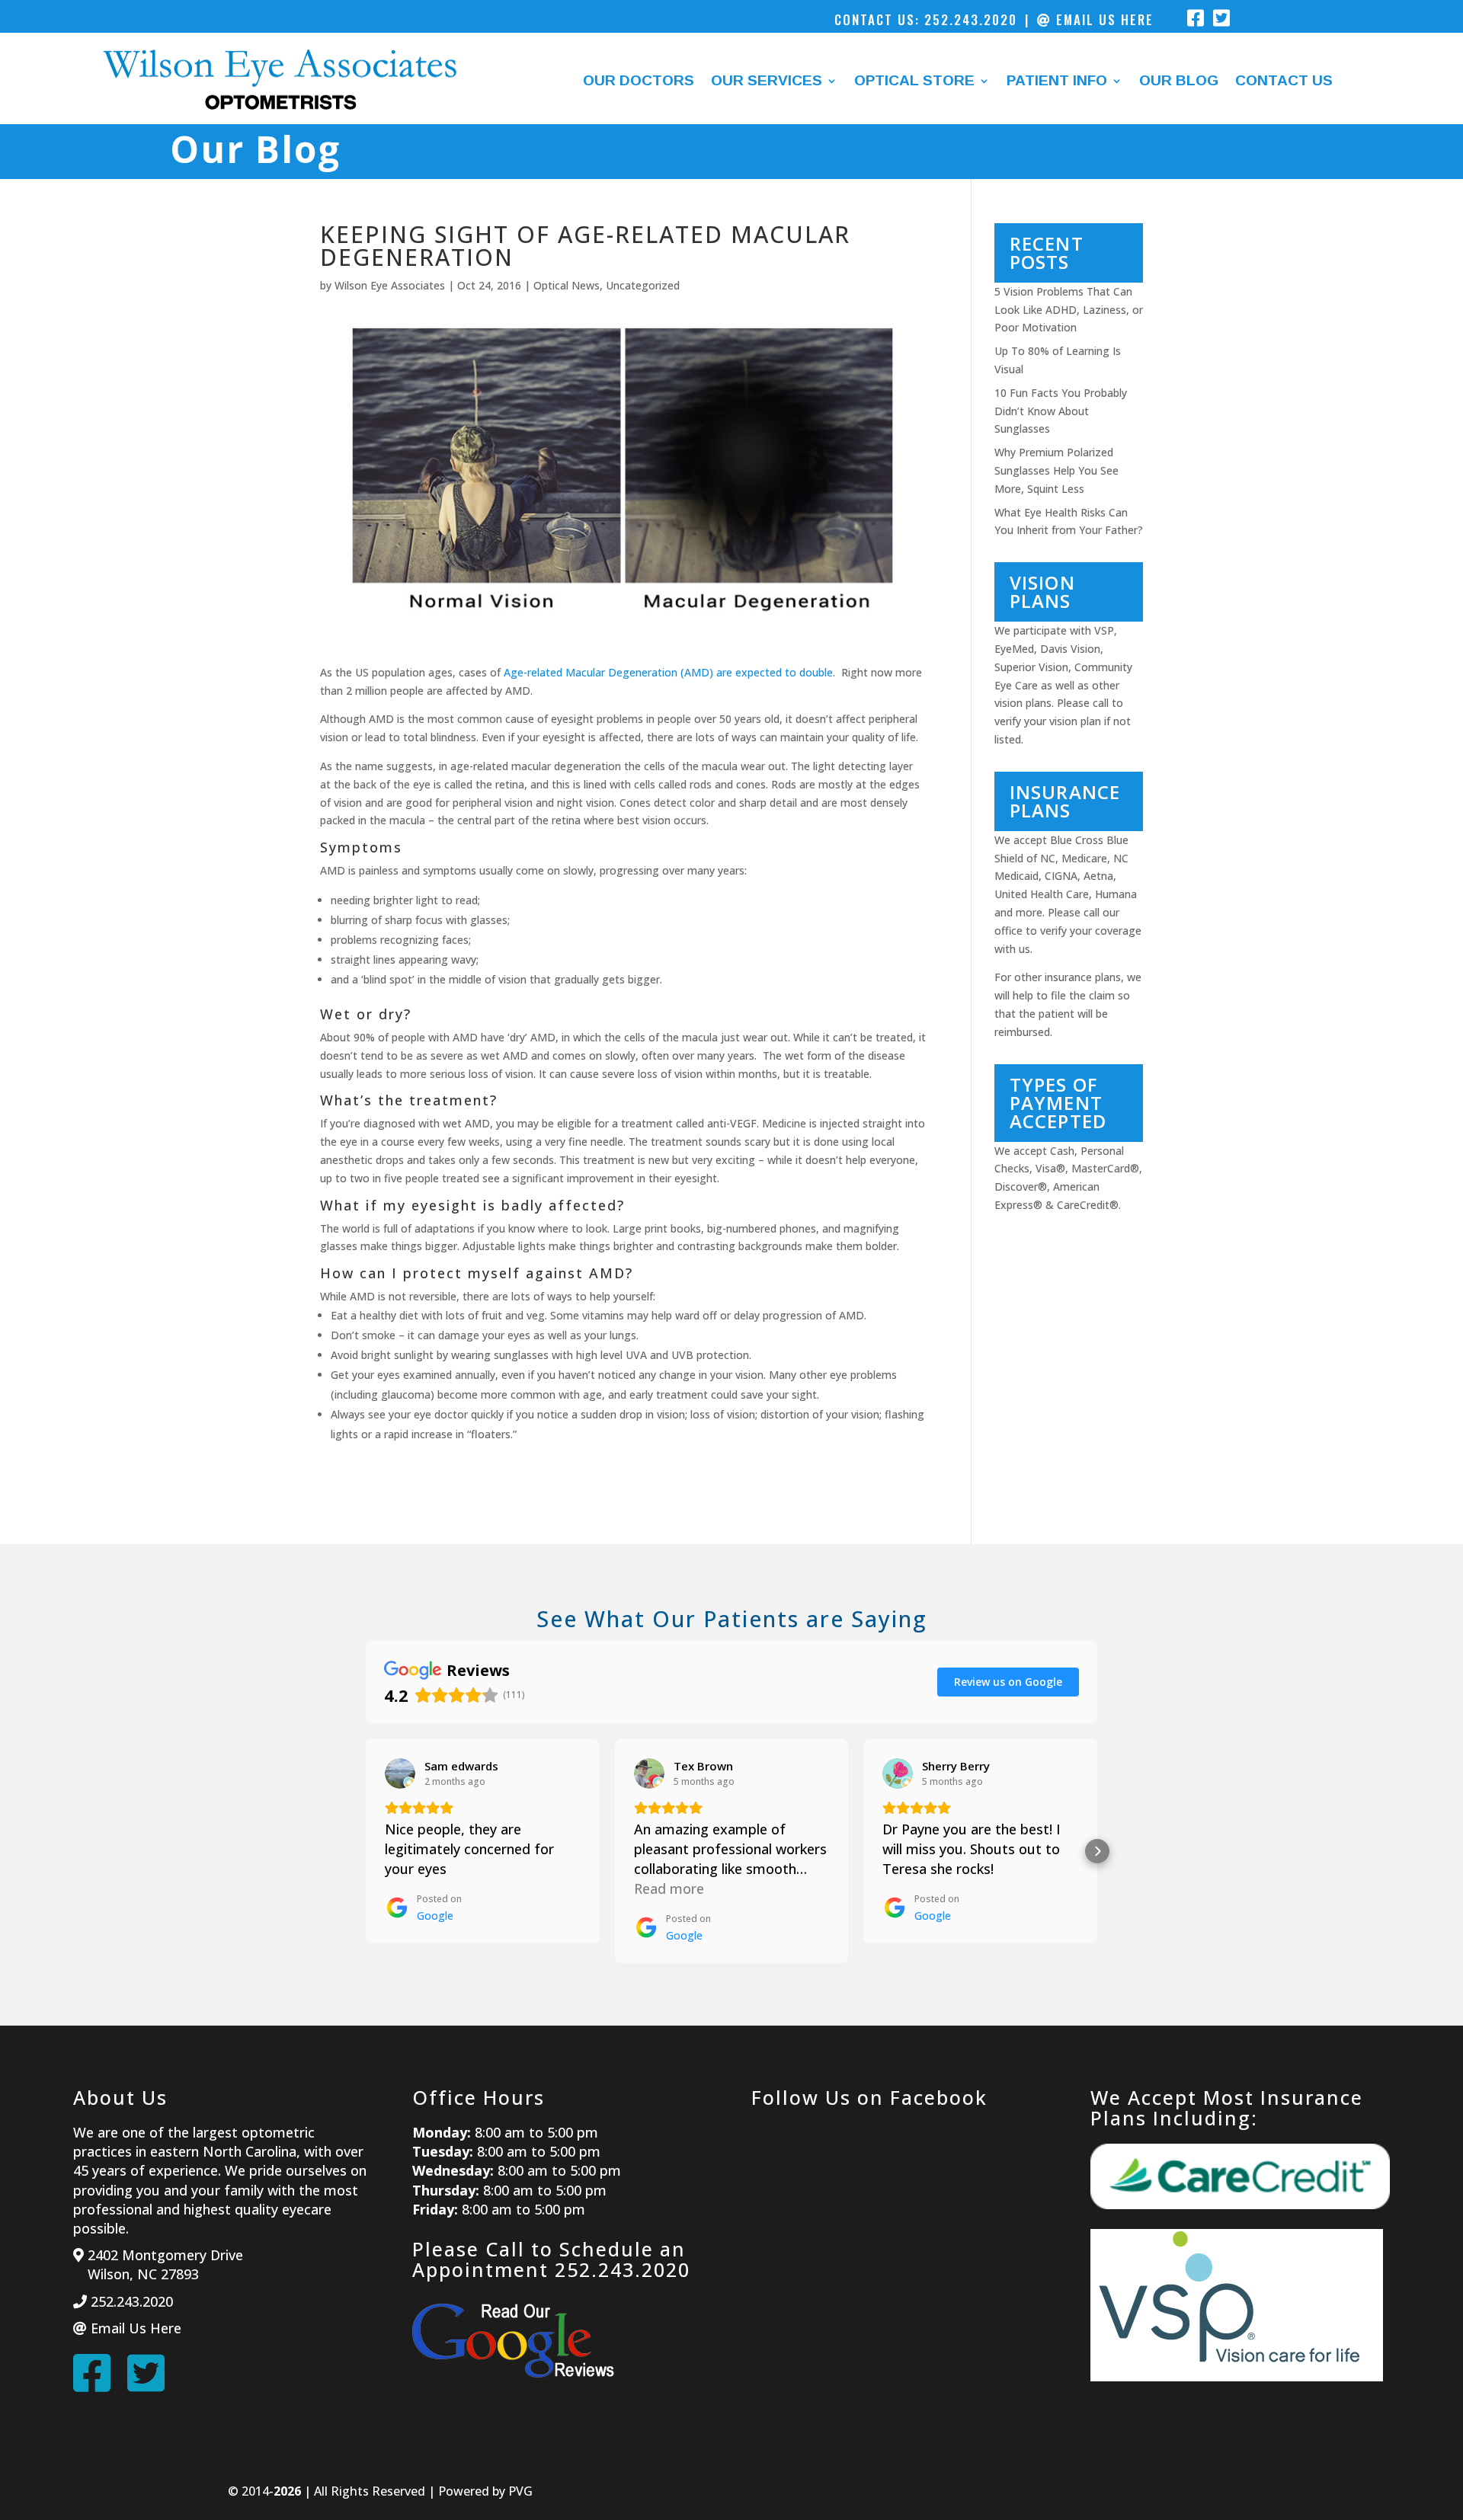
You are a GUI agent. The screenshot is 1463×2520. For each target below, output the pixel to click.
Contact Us (1284, 82)
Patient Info (1057, 82)
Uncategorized (643, 285)
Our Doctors (639, 82)
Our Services (767, 82)
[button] (366, 1851)
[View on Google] (400, 1773)
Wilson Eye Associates (390, 285)
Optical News (567, 285)
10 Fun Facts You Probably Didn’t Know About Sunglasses (1061, 411)
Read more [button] (669, 1888)
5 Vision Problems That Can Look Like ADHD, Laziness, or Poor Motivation (1069, 310)
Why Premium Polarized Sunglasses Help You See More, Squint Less (1056, 470)
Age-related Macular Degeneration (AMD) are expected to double (668, 672)
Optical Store (914, 82)
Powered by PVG (485, 2491)
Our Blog (1179, 82)
